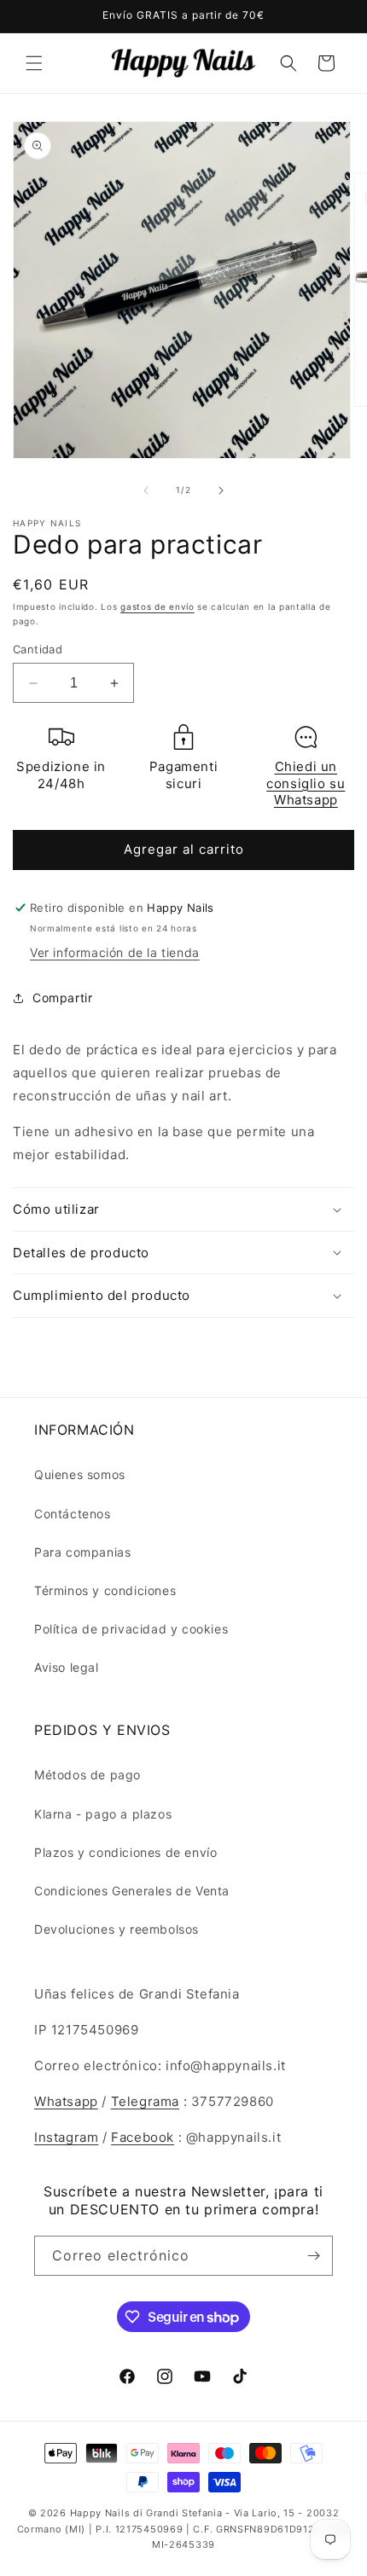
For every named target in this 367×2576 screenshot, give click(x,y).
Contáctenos (73, 1514)
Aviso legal (67, 1667)
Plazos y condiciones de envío (125, 1852)
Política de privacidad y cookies (131, 1629)
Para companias (82, 1552)
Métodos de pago (87, 1775)
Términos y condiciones (105, 1590)
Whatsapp (66, 2101)
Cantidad (38, 649)
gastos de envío (157, 606)
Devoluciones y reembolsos (117, 1929)
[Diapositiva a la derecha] (221, 490)
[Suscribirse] (313, 2256)
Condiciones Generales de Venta (132, 1891)
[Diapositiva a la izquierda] (146, 490)
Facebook (143, 2137)
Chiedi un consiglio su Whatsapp (306, 783)
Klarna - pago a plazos (103, 1814)
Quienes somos (80, 1474)
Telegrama (145, 2101)
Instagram (66, 2137)
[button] (34, 63)
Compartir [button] (62, 998)
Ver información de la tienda (115, 952)
